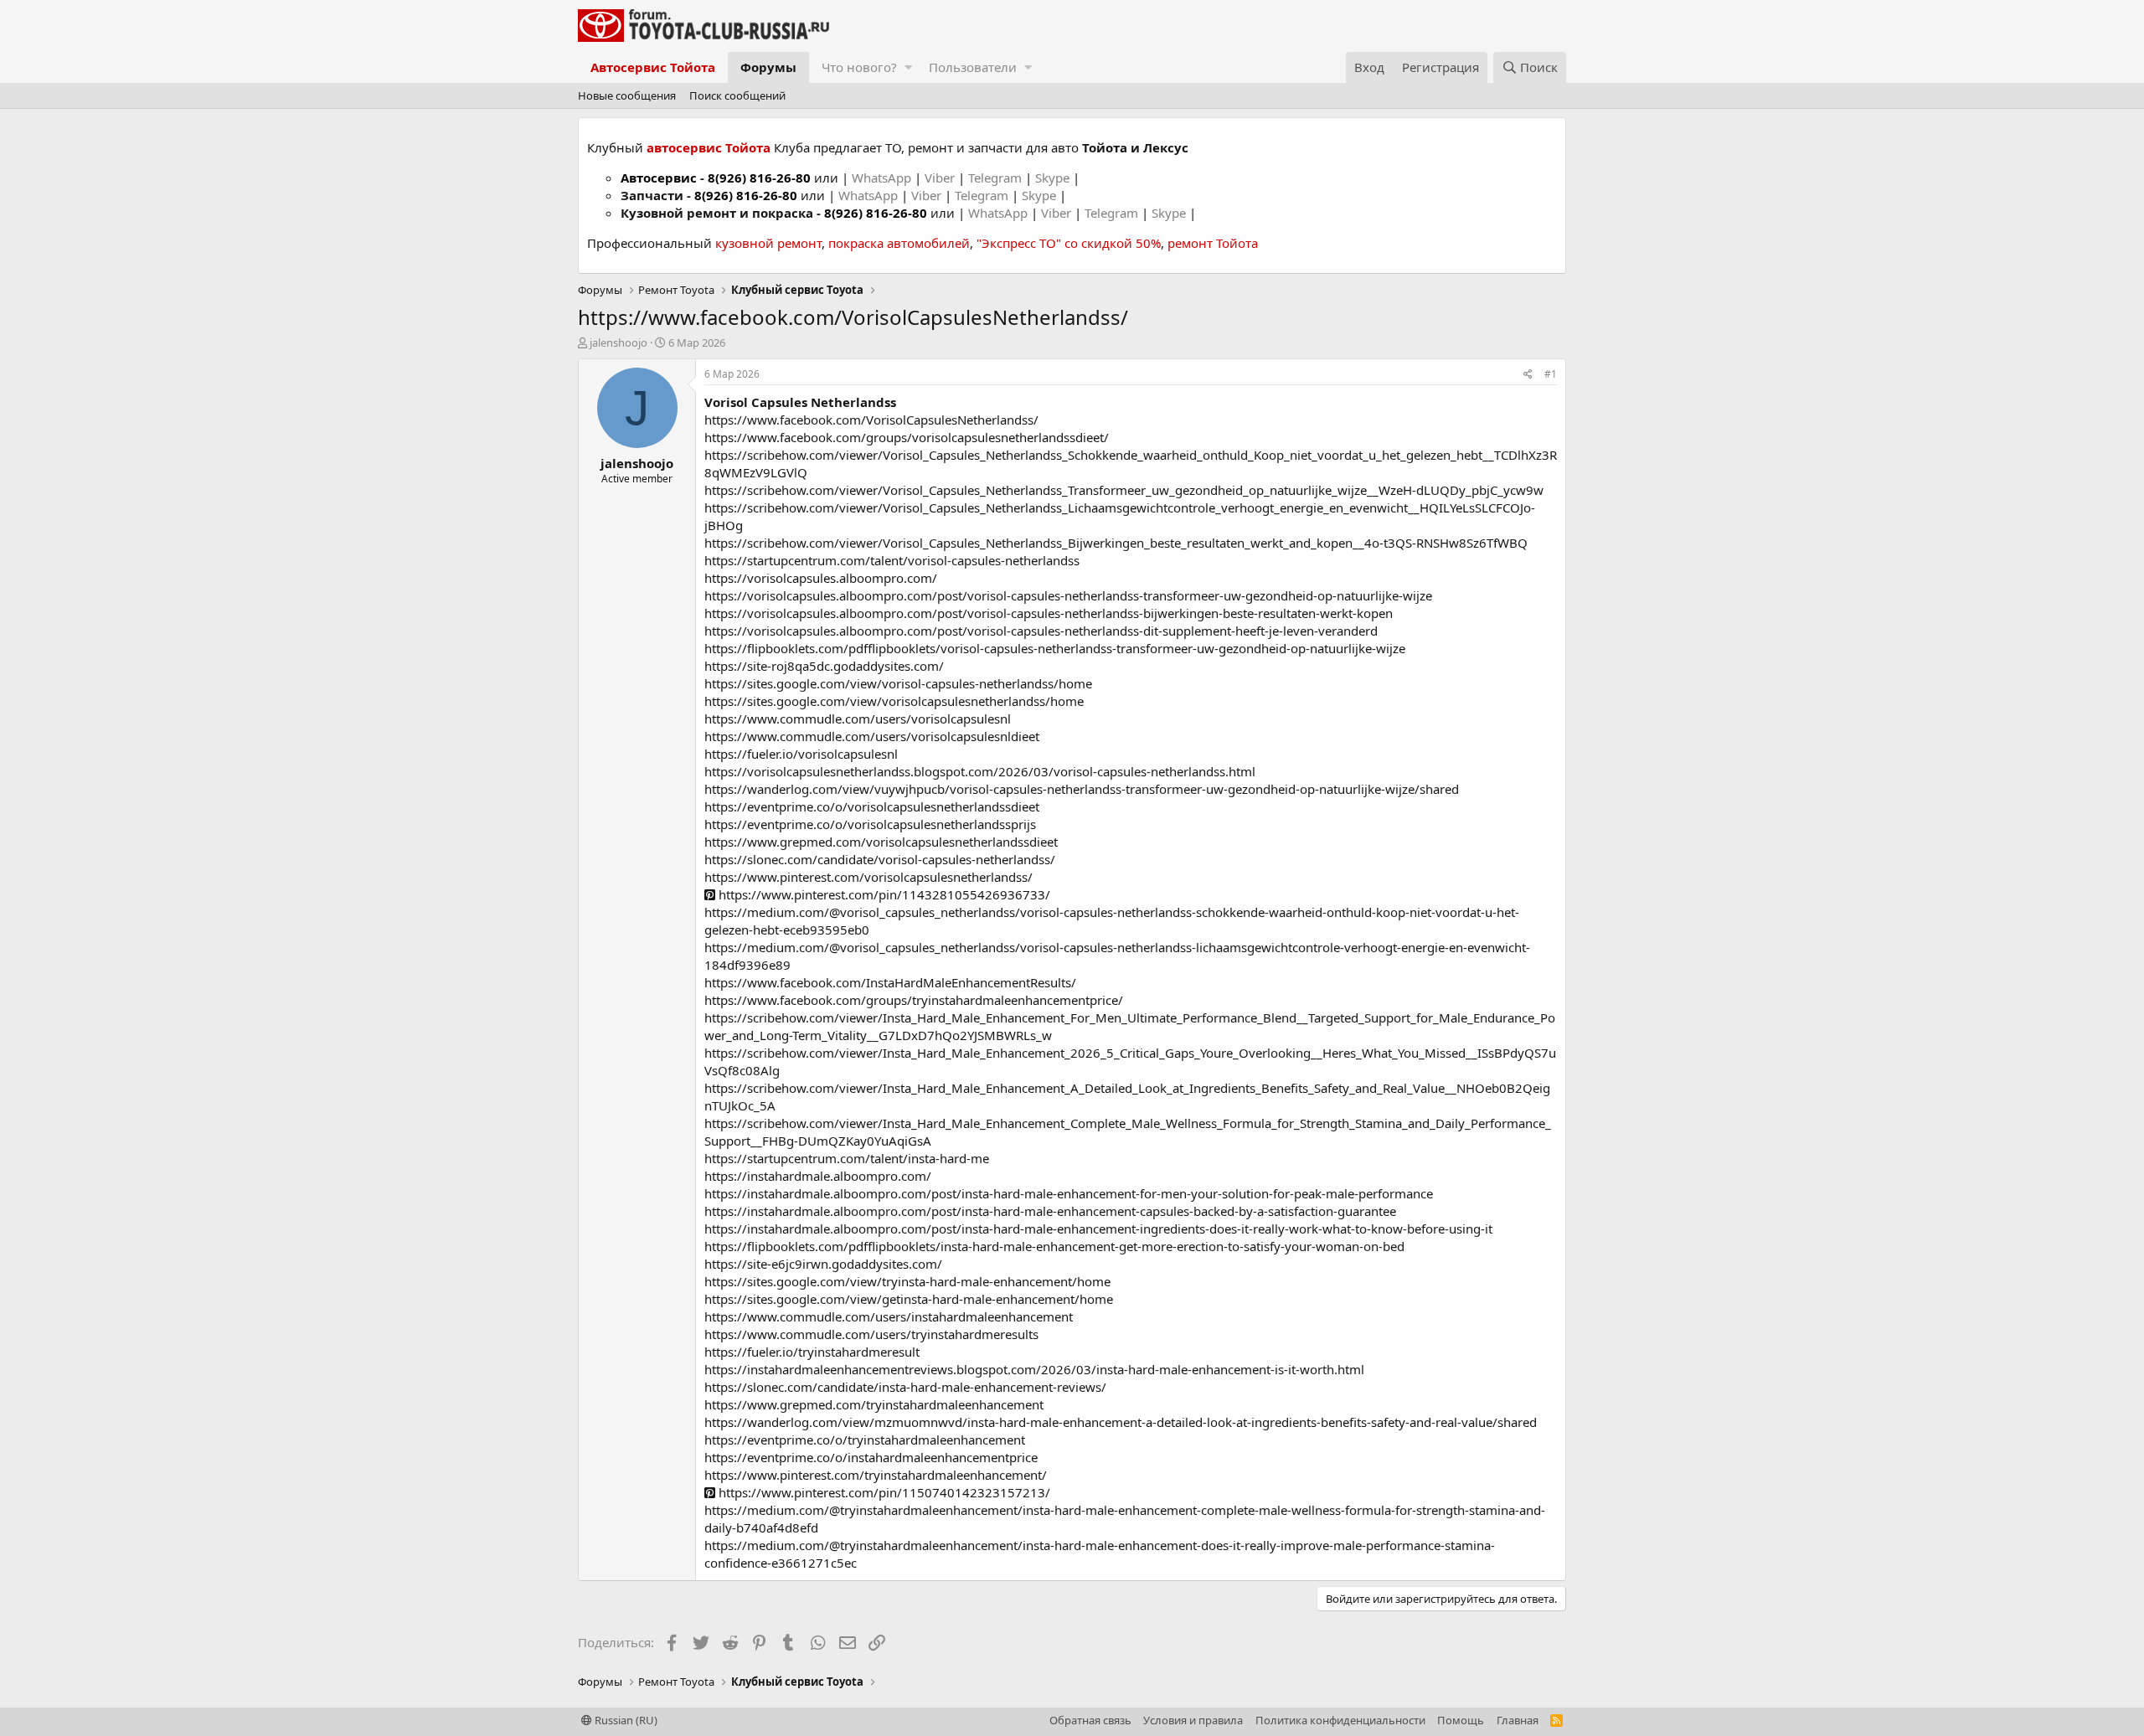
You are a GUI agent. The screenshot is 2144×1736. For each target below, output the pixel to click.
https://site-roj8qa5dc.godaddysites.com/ (824, 666)
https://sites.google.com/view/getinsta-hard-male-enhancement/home (909, 1299)
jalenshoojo (618, 343)
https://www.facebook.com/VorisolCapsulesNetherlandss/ (871, 420)
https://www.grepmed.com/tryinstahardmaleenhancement (874, 1404)
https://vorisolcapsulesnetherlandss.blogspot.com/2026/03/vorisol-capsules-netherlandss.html (980, 771)
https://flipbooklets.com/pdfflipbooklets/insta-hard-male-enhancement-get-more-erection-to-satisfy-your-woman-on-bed (1054, 1246)
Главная (1518, 1720)
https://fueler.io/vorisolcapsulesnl (801, 754)
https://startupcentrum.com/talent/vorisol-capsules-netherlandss (892, 560)
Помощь (1461, 1720)
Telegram (997, 178)
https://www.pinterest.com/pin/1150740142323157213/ (883, 1492)
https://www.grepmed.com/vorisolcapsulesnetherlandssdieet (881, 842)
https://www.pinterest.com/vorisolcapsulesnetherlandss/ (868, 877)
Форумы (768, 67)
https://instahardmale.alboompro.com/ (818, 1176)
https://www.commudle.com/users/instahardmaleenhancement (889, 1316)
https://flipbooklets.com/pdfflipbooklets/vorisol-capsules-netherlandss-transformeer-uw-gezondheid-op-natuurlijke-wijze (1055, 648)
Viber (940, 178)
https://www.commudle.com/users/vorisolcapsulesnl (858, 719)
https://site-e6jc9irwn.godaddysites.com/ (823, 1264)
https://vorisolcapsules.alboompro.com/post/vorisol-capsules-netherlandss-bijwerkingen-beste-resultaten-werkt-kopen (1049, 613)
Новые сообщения (627, 95)
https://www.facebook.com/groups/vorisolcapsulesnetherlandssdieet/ (907, 437)
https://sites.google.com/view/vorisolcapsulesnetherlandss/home (894, 701)
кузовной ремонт (768, 243)
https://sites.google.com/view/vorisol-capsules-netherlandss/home (898, 683)
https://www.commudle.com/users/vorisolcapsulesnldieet (872, 736)
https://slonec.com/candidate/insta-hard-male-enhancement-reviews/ (905, 1387)
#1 (1551, 374)
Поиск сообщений (737, 95)
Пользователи (973, 67)
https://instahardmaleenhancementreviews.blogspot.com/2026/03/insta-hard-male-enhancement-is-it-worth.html (1034, 1369)
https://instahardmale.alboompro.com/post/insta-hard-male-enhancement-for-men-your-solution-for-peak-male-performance (1069, 1193)
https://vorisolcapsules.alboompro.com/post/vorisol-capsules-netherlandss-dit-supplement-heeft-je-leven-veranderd (1041, 631)
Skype (1054, 178)
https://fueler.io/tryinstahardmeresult (812, 1352)
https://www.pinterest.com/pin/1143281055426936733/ (883, 894)
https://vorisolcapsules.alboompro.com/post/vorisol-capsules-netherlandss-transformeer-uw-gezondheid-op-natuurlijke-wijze (1068, 595)
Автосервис (659, 178)
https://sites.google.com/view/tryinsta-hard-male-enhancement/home (907, 1281)
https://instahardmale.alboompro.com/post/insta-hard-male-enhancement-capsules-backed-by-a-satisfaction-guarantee (1050, 1211)
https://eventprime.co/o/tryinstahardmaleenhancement (865, 1440)
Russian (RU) (625, 1720)
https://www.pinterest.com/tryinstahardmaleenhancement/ (876, 1475)
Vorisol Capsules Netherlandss (800, 402)
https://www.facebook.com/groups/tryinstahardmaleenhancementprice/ (914, 1000)
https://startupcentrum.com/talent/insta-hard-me (847, 1158)
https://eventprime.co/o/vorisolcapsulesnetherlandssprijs (870, 824)
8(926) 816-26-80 (759, 178)
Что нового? (859, 67)
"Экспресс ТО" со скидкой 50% (1069, 243)
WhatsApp (883, 178)
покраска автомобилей (899, 243)
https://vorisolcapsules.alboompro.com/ (821, 578)
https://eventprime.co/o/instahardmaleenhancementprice (871, 1457)
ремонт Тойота (1213, 243)
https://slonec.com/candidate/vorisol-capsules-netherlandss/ (880, 859)
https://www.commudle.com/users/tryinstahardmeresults (871, 1334)
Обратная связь (1090, 1720)
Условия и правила (1193, 1720)
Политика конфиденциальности (1340, 1720)
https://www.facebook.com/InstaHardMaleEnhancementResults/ (890, 982)
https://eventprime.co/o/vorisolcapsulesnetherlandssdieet (872, 806)
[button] (908, 67)
